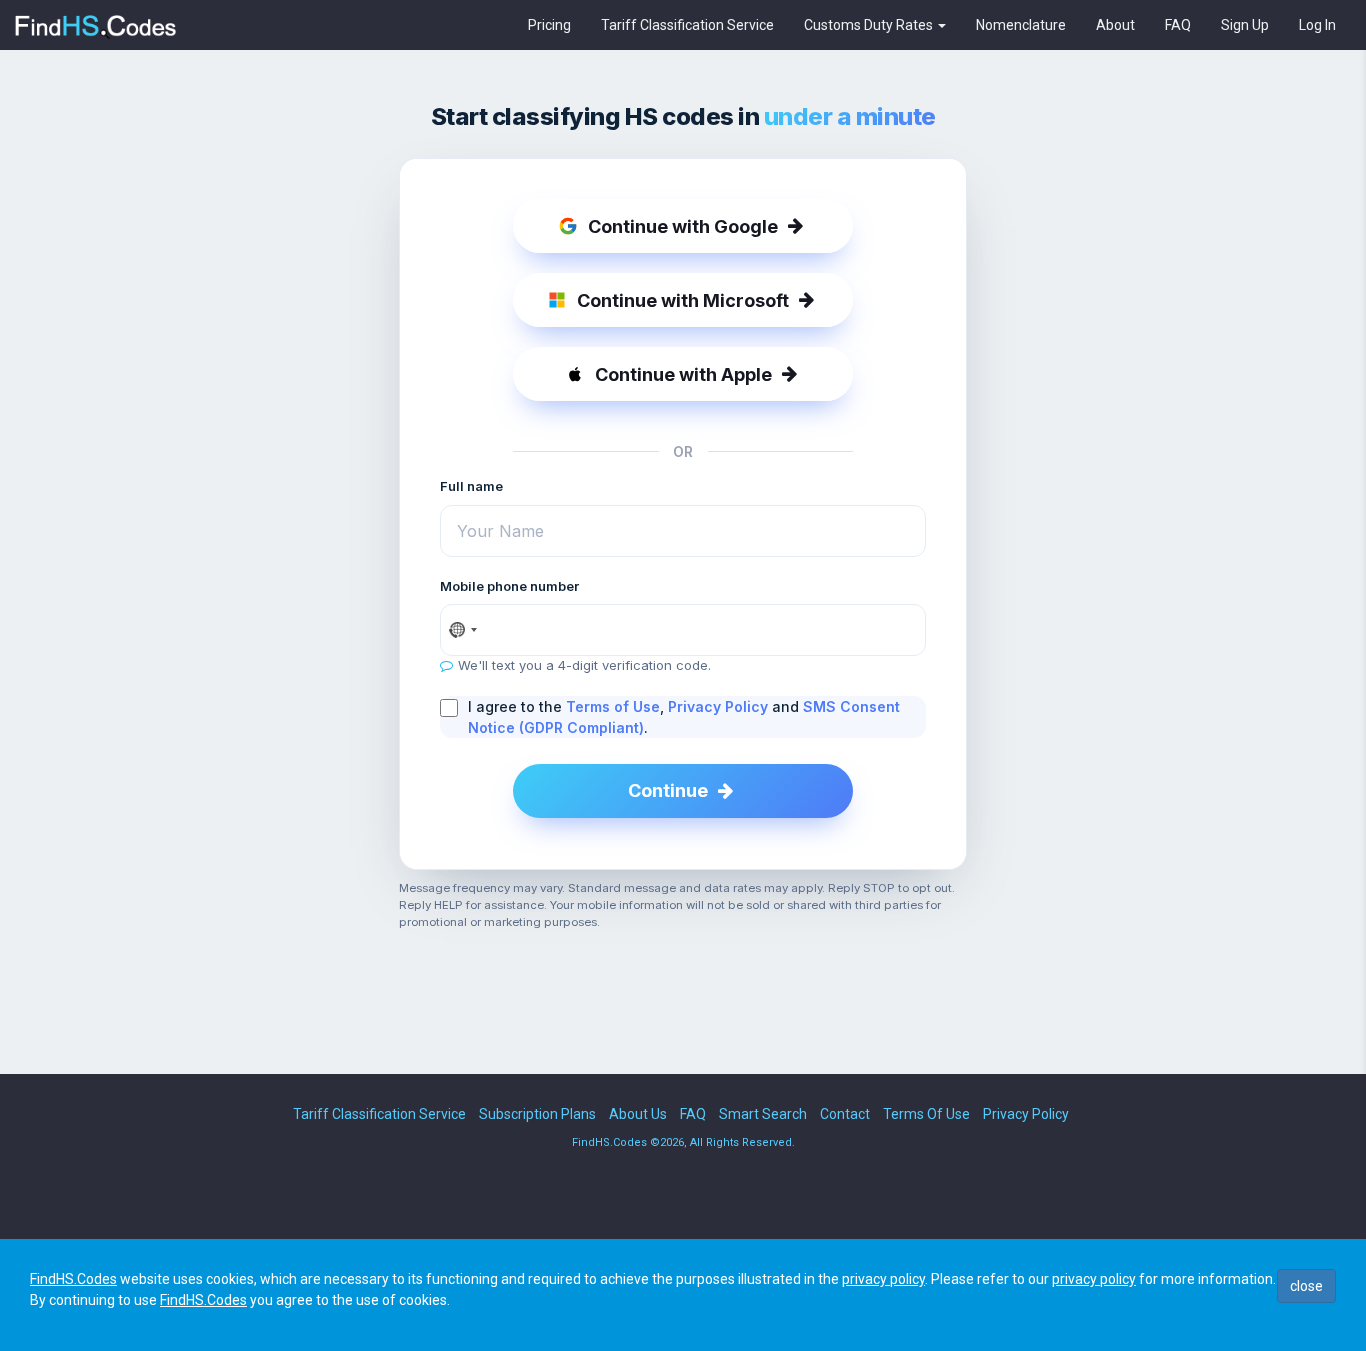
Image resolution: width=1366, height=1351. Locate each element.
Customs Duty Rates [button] (870, 25)
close (1306, 1286)
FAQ (1178, 25)
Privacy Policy (718, 706)
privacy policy (883, 1279)
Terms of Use (613, 706)
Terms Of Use (926, 1114)
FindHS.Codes (73, 1279)
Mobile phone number (509, 586)
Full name (471, 486)
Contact (845, 1114)
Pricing (549, 25)
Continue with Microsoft (683, 300)
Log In (1317, 25)
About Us (638, 1114)
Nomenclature (1021, 25)
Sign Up (1245, 25)
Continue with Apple (683, 374)
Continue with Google (683, 226)
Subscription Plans (537, 1114)
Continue (668, 790)
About (1115, 25)
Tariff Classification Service (687, 25)
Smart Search (763, 1114)
